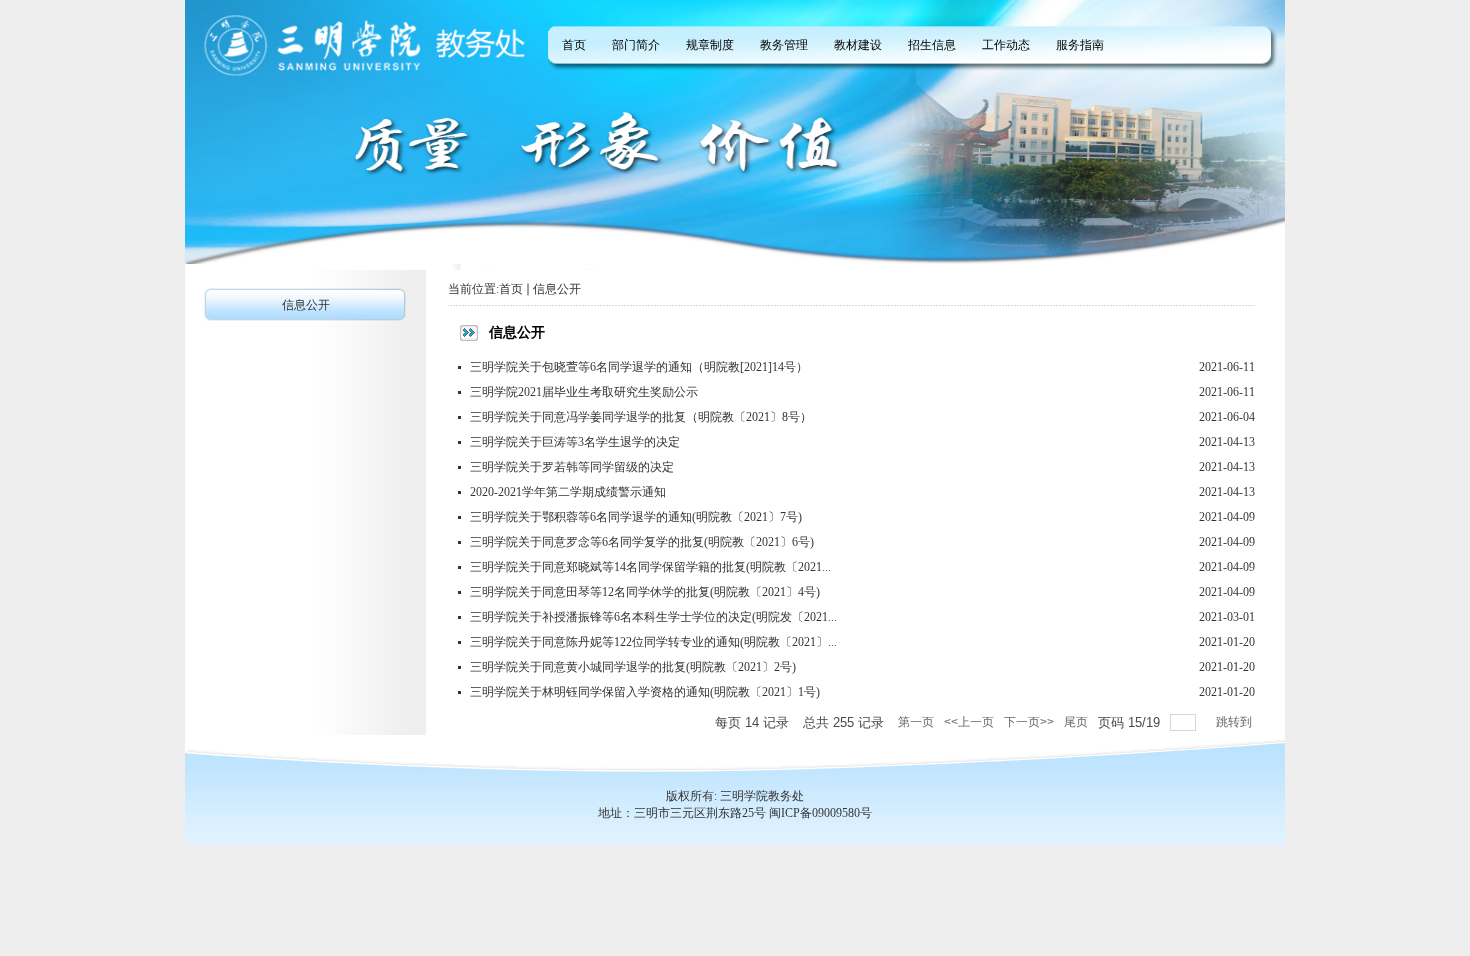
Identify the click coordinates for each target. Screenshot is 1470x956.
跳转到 (1235, 722)
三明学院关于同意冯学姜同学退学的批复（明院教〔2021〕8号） (641, 417)
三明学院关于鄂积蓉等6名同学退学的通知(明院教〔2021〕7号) (636, 517)
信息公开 (557, 289)
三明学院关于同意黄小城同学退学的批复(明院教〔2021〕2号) (633, 667)
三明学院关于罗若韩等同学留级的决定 (572, 467)
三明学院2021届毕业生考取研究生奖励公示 (584, 392)
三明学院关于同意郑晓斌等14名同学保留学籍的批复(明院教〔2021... (650, 567)
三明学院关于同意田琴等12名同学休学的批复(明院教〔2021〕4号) (645, 592)
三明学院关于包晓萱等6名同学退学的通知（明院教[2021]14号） (639, 367)
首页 (511, 289)
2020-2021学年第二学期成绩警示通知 (568, 492)
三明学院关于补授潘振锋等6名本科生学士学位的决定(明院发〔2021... (653, 617)
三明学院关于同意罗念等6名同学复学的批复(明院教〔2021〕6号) (642, 542)
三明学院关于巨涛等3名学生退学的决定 (575, 442)
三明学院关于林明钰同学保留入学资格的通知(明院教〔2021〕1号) (645, 692)
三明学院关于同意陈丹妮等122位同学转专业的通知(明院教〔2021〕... (653, 642)
